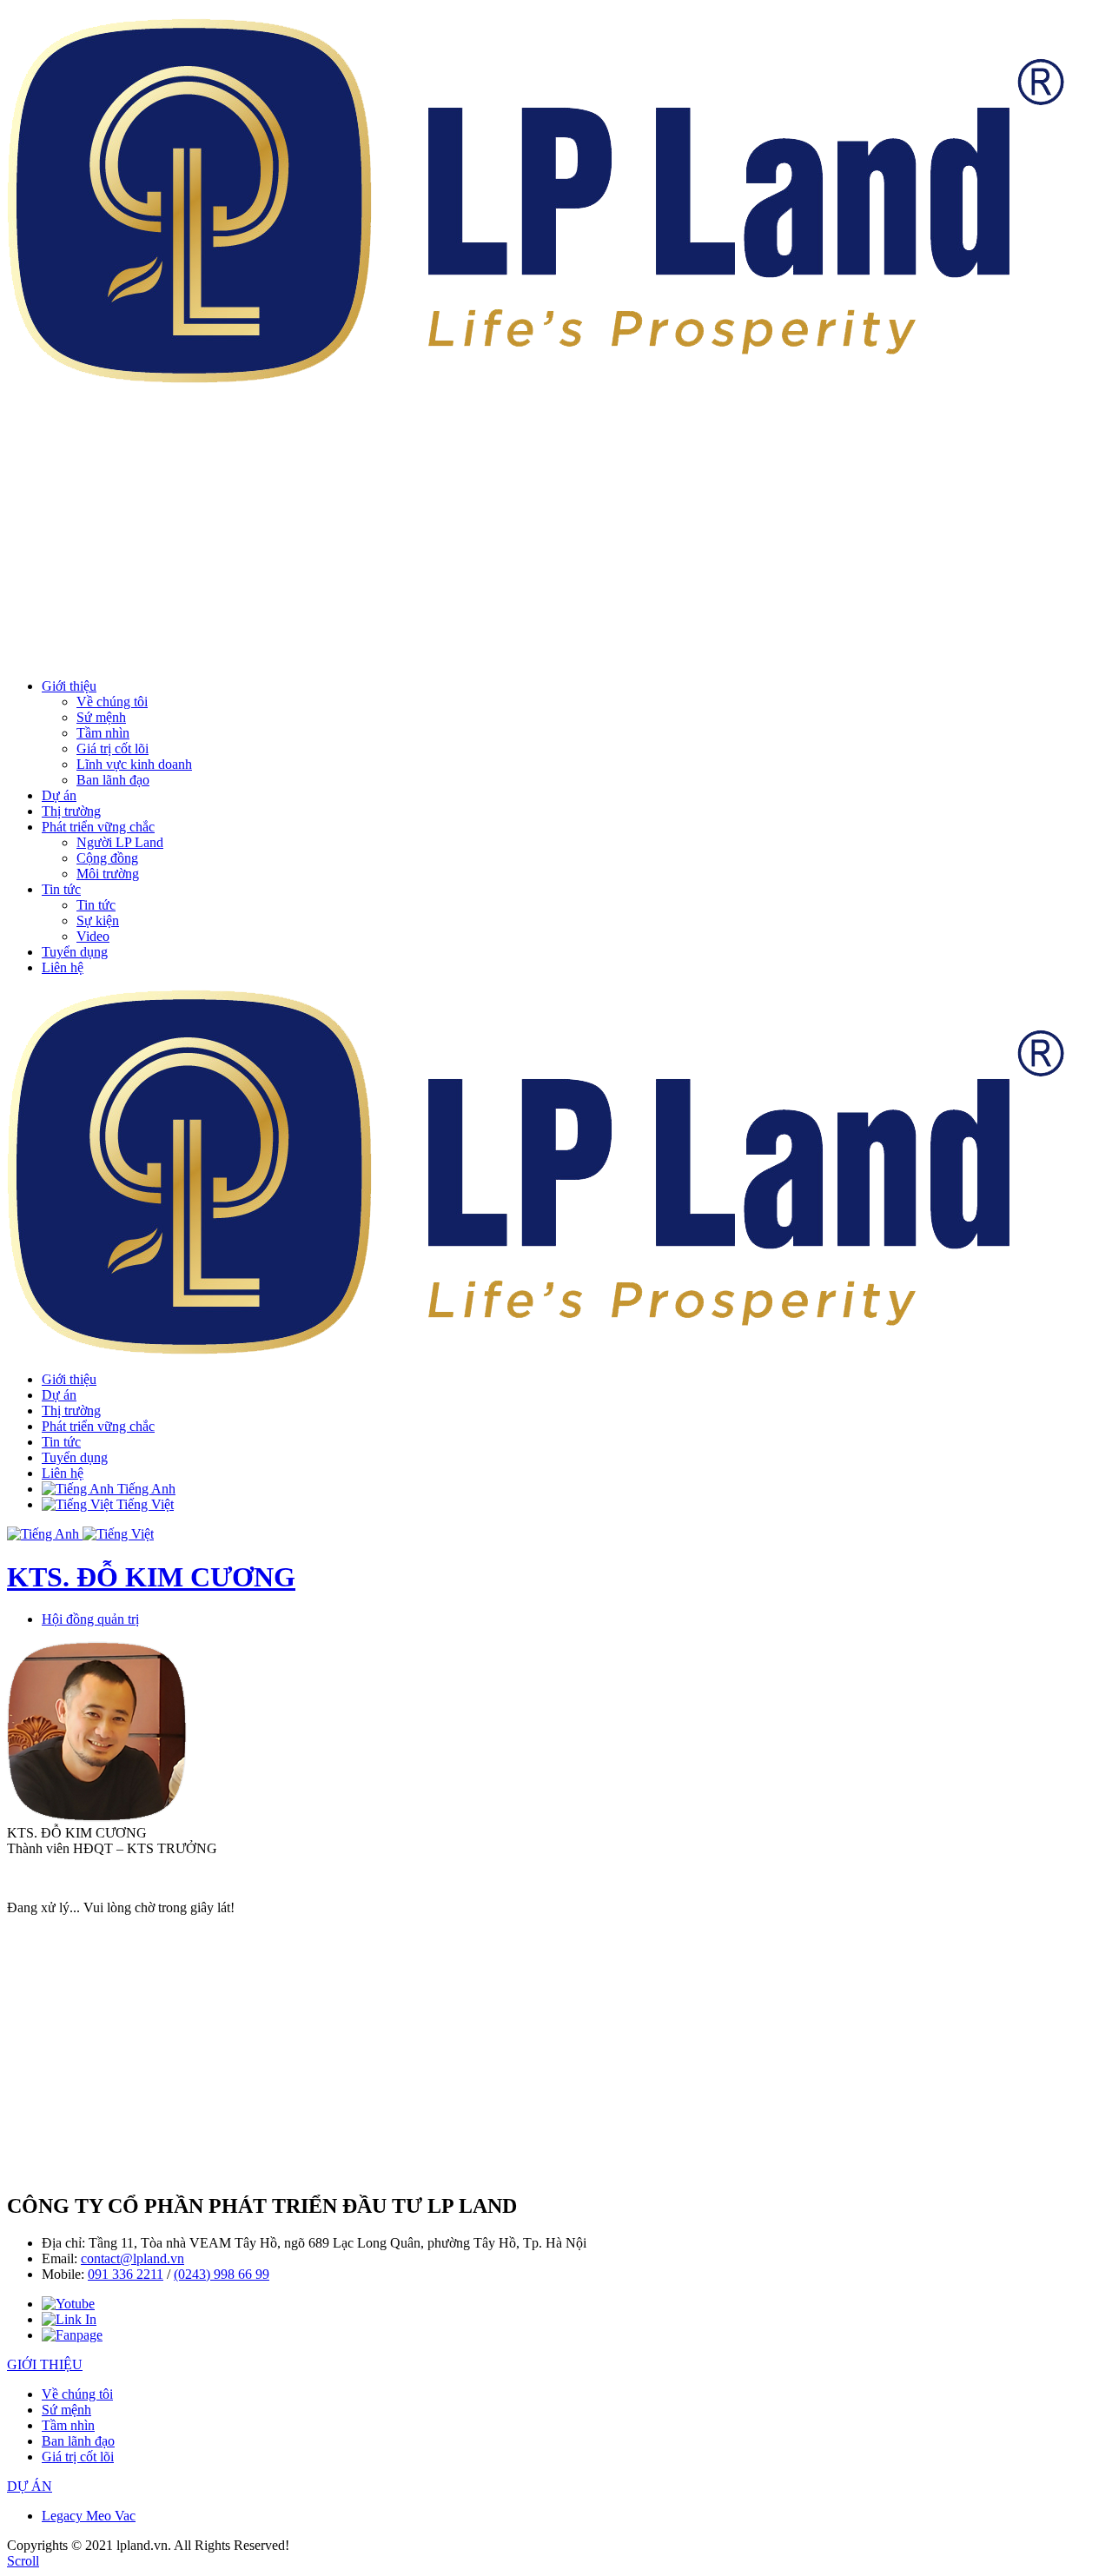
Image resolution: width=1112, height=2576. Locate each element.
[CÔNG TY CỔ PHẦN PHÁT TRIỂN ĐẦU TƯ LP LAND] (536, 374)
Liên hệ (63, 967)
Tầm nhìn (103, 733)
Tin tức (61, 889)
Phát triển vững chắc (98, 827)
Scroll (23, 2561)
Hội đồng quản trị (90, 1619)
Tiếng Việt (143, 1504)
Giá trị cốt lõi (113, 748)
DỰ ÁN (30, 2486)
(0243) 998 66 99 (222, 2274)
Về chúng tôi (112, 702)
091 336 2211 (126, 2274)
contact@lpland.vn (132, 2258)
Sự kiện (98, 920)
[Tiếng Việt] (118, 1534)
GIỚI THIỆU (45, 2364)
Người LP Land (120, 842)
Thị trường (71, 811)
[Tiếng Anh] (45, 1534)
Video (93, 936)
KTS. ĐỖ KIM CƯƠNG (151, 1577)
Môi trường (108, 874)
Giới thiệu (69, 686)
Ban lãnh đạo (113, 780)
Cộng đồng (107, 858)
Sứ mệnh (101, 717)
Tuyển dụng (75, 952)
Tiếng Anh (145, 1489)
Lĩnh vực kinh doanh (134, 764)
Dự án (59, 795)
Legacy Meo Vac (89, 2516)
